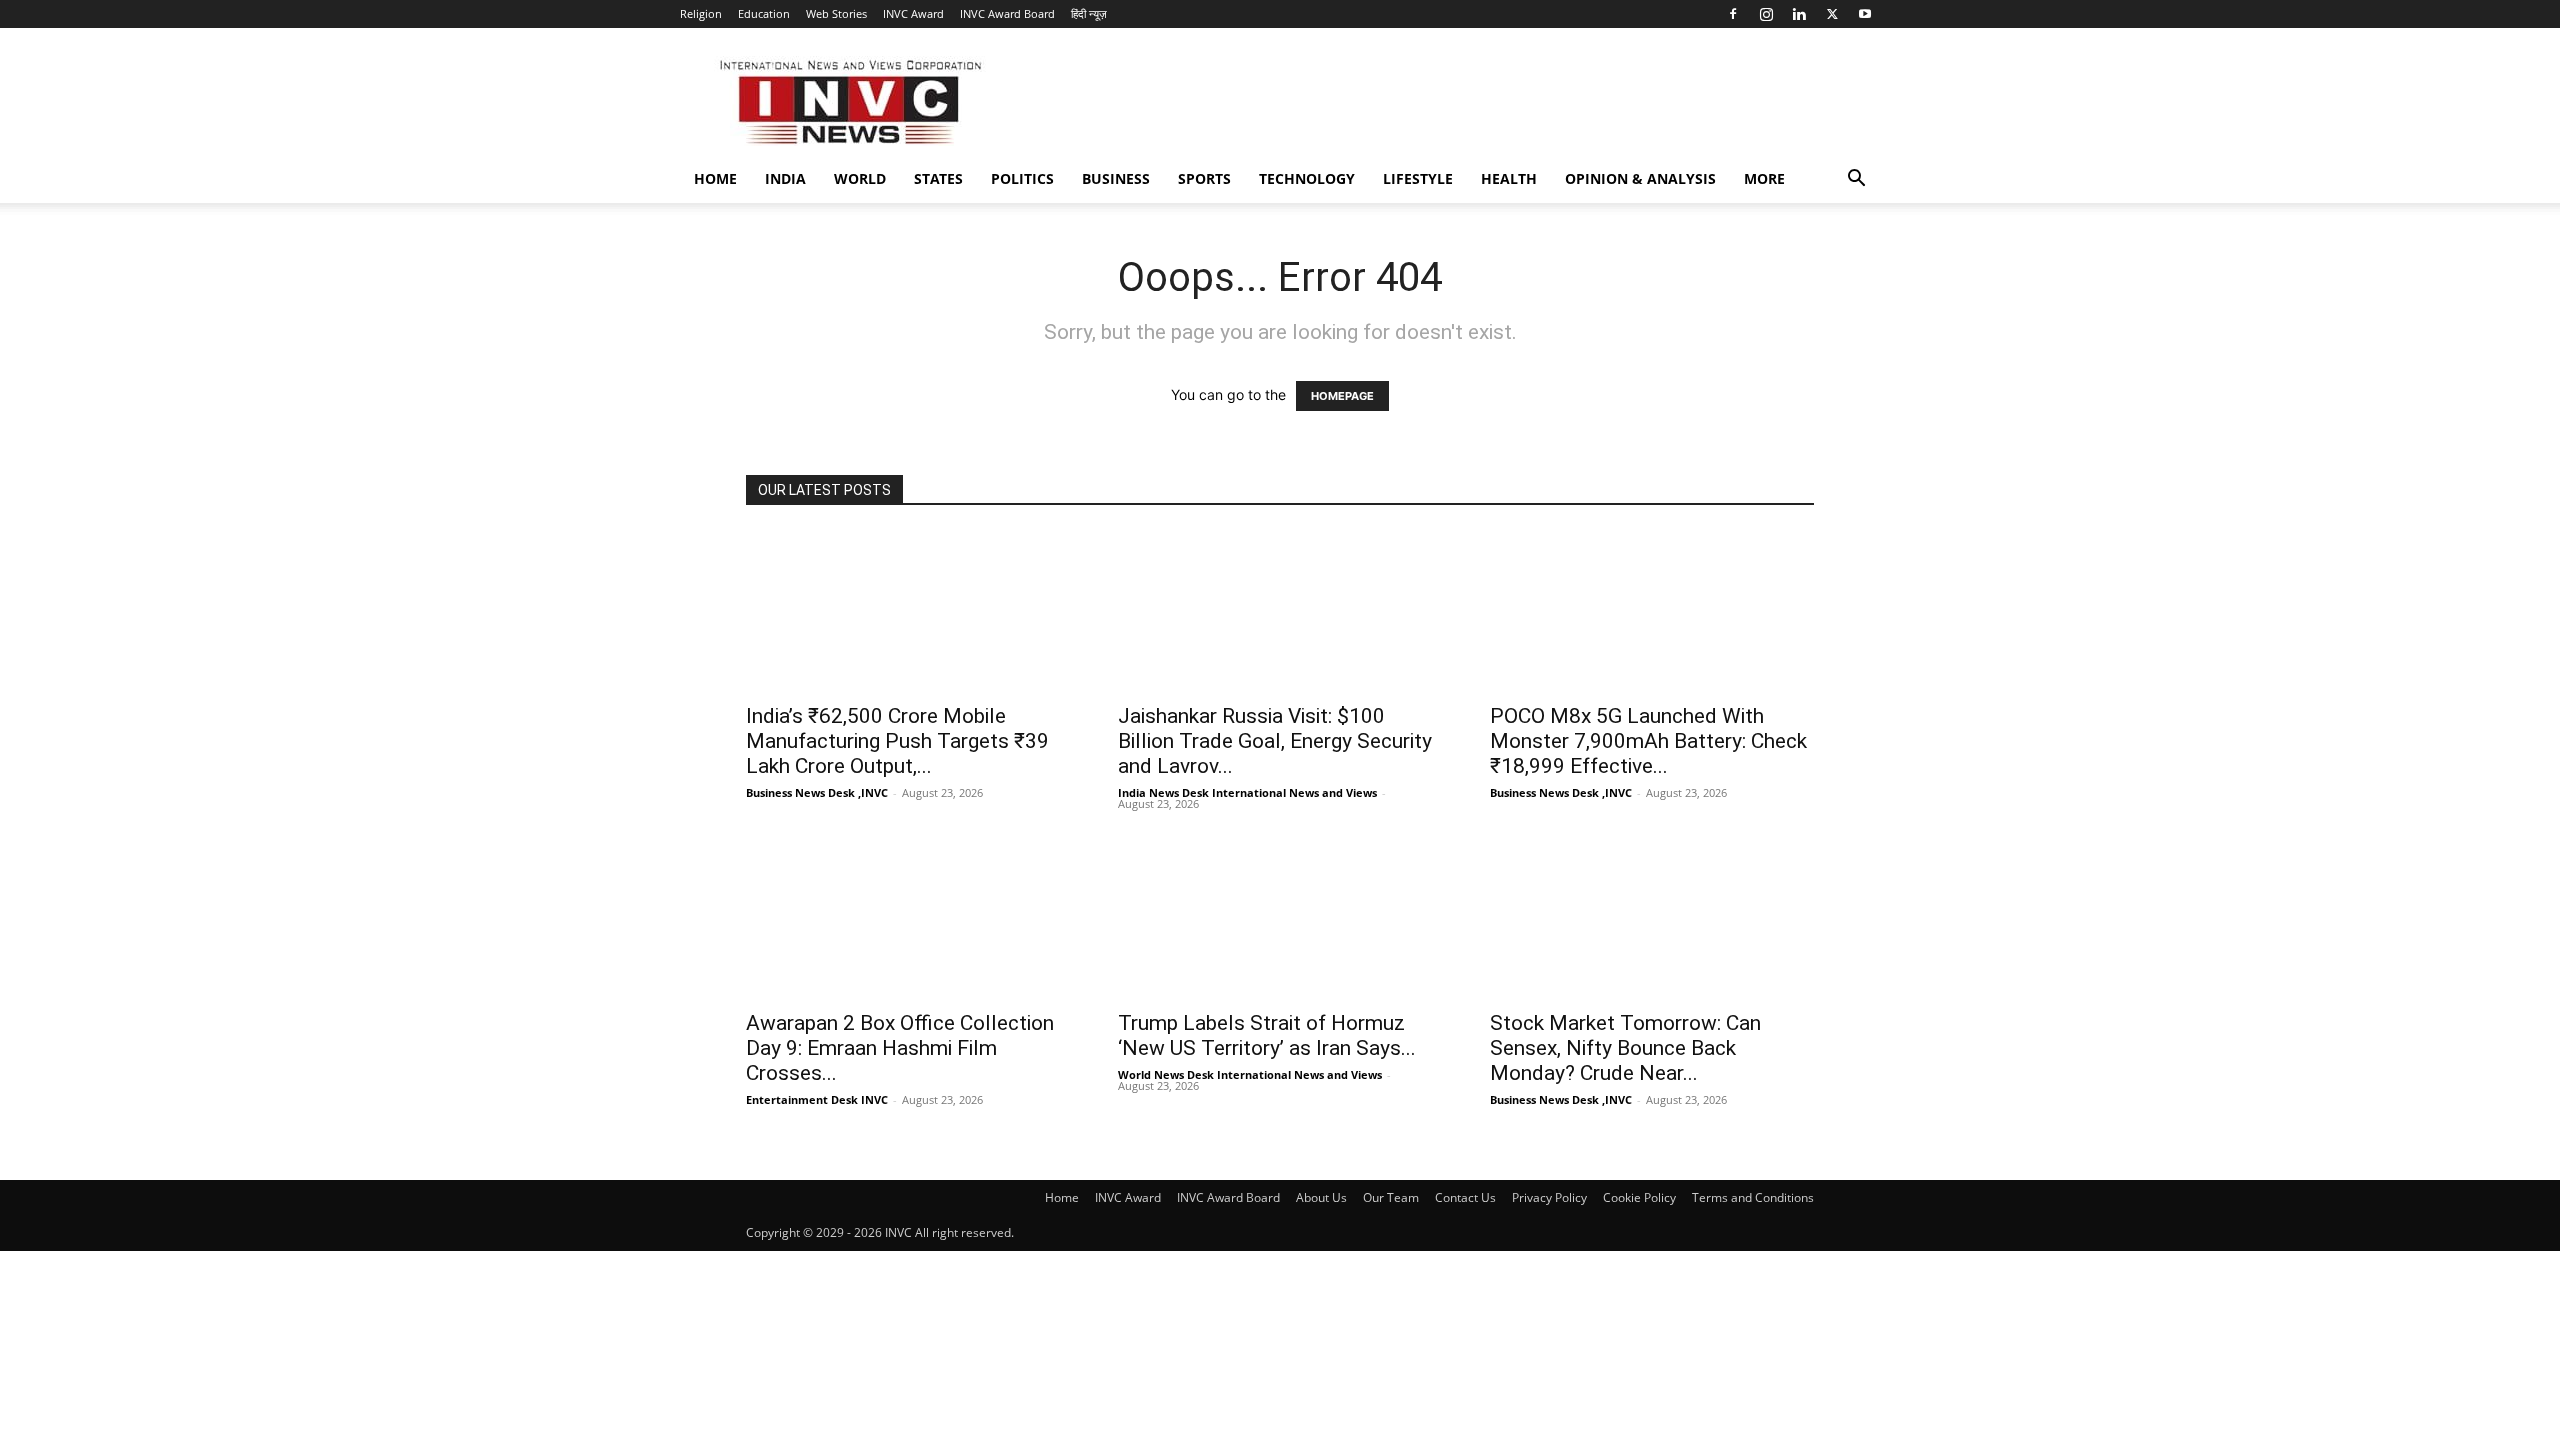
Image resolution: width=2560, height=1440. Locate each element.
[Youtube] (1865, 14)
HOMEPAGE (1342, 396)
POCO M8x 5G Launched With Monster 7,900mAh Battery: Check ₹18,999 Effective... (1648, 741)
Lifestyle (1418, 178)
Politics (1022, 178)
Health (1509, 178)
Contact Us (1465, 1197)
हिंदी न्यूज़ (1089, 13)
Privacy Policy (1549, 1197)
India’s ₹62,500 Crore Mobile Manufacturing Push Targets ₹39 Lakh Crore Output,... (897, 741)
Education (764, 13)
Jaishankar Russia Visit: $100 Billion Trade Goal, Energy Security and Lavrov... (1275, 741)
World (860, 178)
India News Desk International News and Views (1247, 792)
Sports (1204, 178)
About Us (1321, 1197)
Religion (701, 13)
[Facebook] (1733, 14)
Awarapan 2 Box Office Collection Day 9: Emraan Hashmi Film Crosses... (900, 1048)
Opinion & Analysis (1640, 178)
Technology (1307, 178)
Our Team (1391, 1197)
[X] (1832, 14)
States (938, 178)
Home (715, 178)
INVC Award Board (1007, 13)
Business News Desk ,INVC (817, 792)
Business (1116, 178)
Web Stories (836, 13)
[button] (1856, 180)
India (785, 178)
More (1764, 178)
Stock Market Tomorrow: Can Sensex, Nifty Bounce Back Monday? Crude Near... (1625, 1048)
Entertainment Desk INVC (817, 1099)
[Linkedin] (1799, 14)
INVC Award (913, 13)
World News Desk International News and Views (1250, 1074)
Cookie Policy (1639, 1197)
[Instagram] (1766, 14)
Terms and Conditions (1753, 1197)
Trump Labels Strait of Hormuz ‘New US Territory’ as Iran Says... (1267, 1035)
